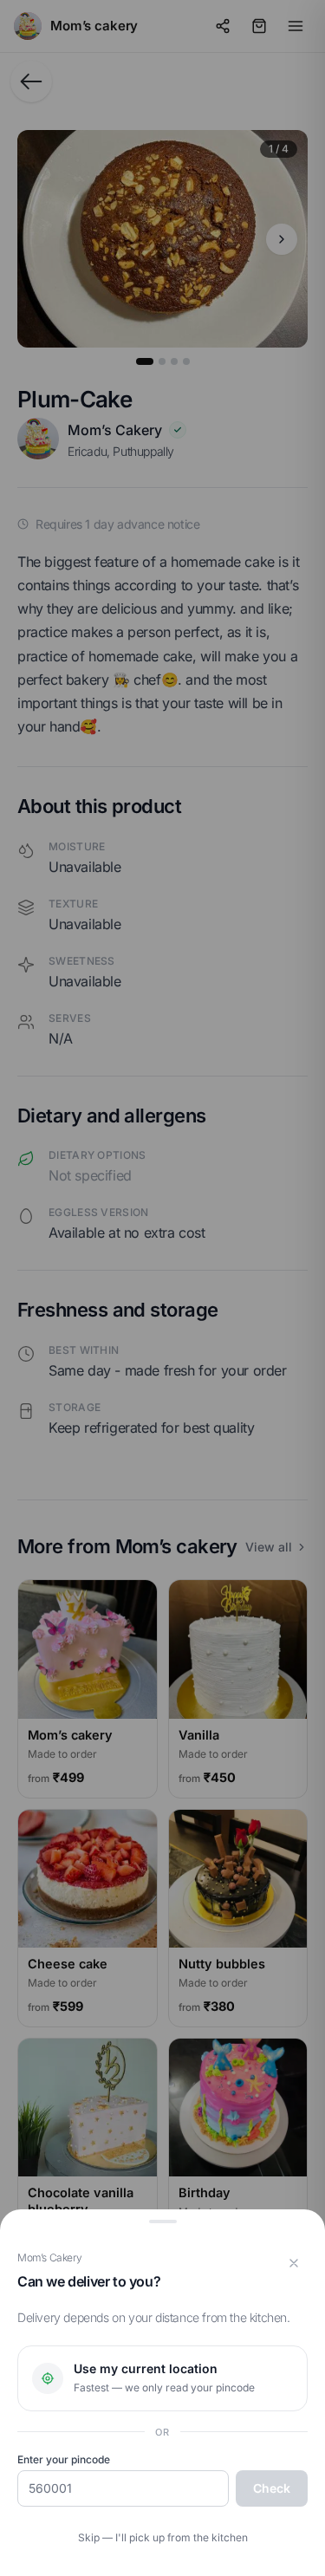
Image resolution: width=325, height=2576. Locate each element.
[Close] (294, 2263)
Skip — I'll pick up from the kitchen (163, 2537)
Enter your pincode (64, 2459)
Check (272, 2488)
